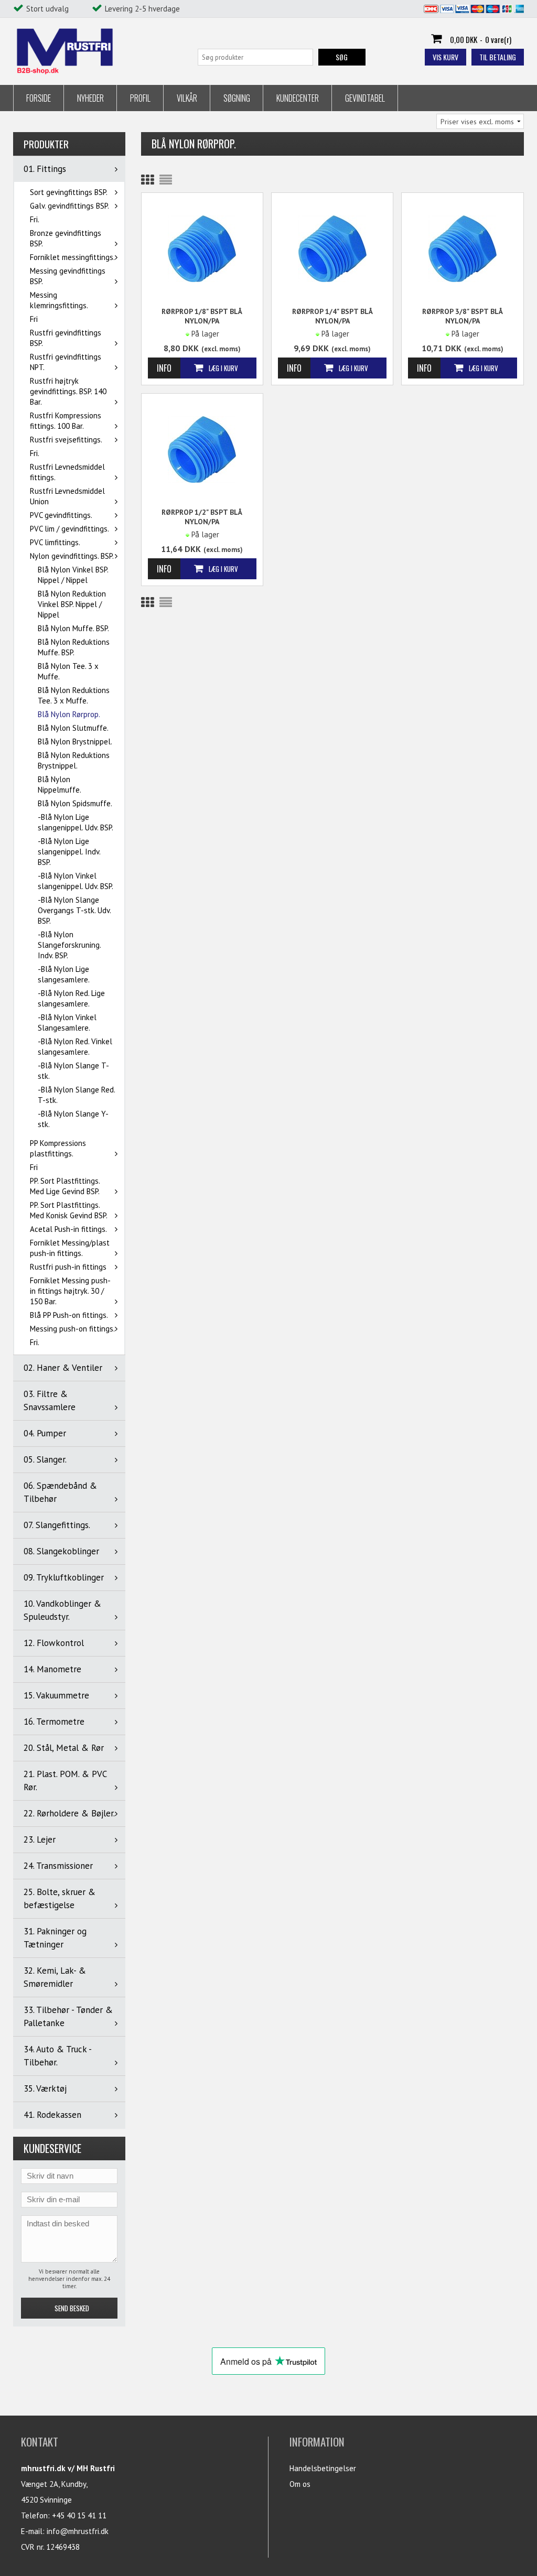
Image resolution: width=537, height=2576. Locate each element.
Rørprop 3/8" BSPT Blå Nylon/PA (463, 316)
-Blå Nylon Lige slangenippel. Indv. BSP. (69, 852)
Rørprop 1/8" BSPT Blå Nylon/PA (202, 316)
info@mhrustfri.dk (78, 2531)
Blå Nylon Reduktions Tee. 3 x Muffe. (74, 695)
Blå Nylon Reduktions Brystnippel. (74, 760)
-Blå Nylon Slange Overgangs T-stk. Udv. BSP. (74, 910)
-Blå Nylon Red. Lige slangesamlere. (71, 998)
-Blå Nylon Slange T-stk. (73, 1071)
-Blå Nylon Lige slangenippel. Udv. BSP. (76, 822)
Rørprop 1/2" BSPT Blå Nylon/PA (202, 517)
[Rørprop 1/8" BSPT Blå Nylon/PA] (202, 248)
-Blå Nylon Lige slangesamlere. (64, 974)
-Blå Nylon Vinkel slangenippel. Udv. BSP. (76, 881)
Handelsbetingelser (323, 2468)
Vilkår (187, 98)
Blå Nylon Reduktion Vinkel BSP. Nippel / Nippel (72, 604)
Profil (140, 98)
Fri (34, 319)
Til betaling (498, 57)
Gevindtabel (365, 98)
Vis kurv (445, 57)
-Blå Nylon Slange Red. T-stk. (76, 1095)
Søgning (237, 98)
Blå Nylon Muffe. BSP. (73, 628)
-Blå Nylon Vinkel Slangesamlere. (67, 1022)
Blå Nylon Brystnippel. (75, 742)
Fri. (35, 219)
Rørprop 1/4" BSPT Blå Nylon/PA (332, 316)
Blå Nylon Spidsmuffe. (75, 803)
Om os (300, 2484)
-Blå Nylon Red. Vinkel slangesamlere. (75, 1047)
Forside (39, 98)
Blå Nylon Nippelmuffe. (60, 784)
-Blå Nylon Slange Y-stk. (73, 1119)
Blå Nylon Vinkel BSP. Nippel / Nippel (73, 575)
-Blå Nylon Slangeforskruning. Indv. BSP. (69, 945)
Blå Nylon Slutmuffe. (73, 728)
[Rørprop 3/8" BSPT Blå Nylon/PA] (462, 248)
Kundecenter (298, 98)
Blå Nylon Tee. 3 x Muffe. (68, 671)
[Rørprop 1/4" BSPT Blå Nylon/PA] (332, 248)
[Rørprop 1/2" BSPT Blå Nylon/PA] (202, 448)
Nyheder (90, 98)
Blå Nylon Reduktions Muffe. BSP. (74, 647)
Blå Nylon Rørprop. (69, 714)
